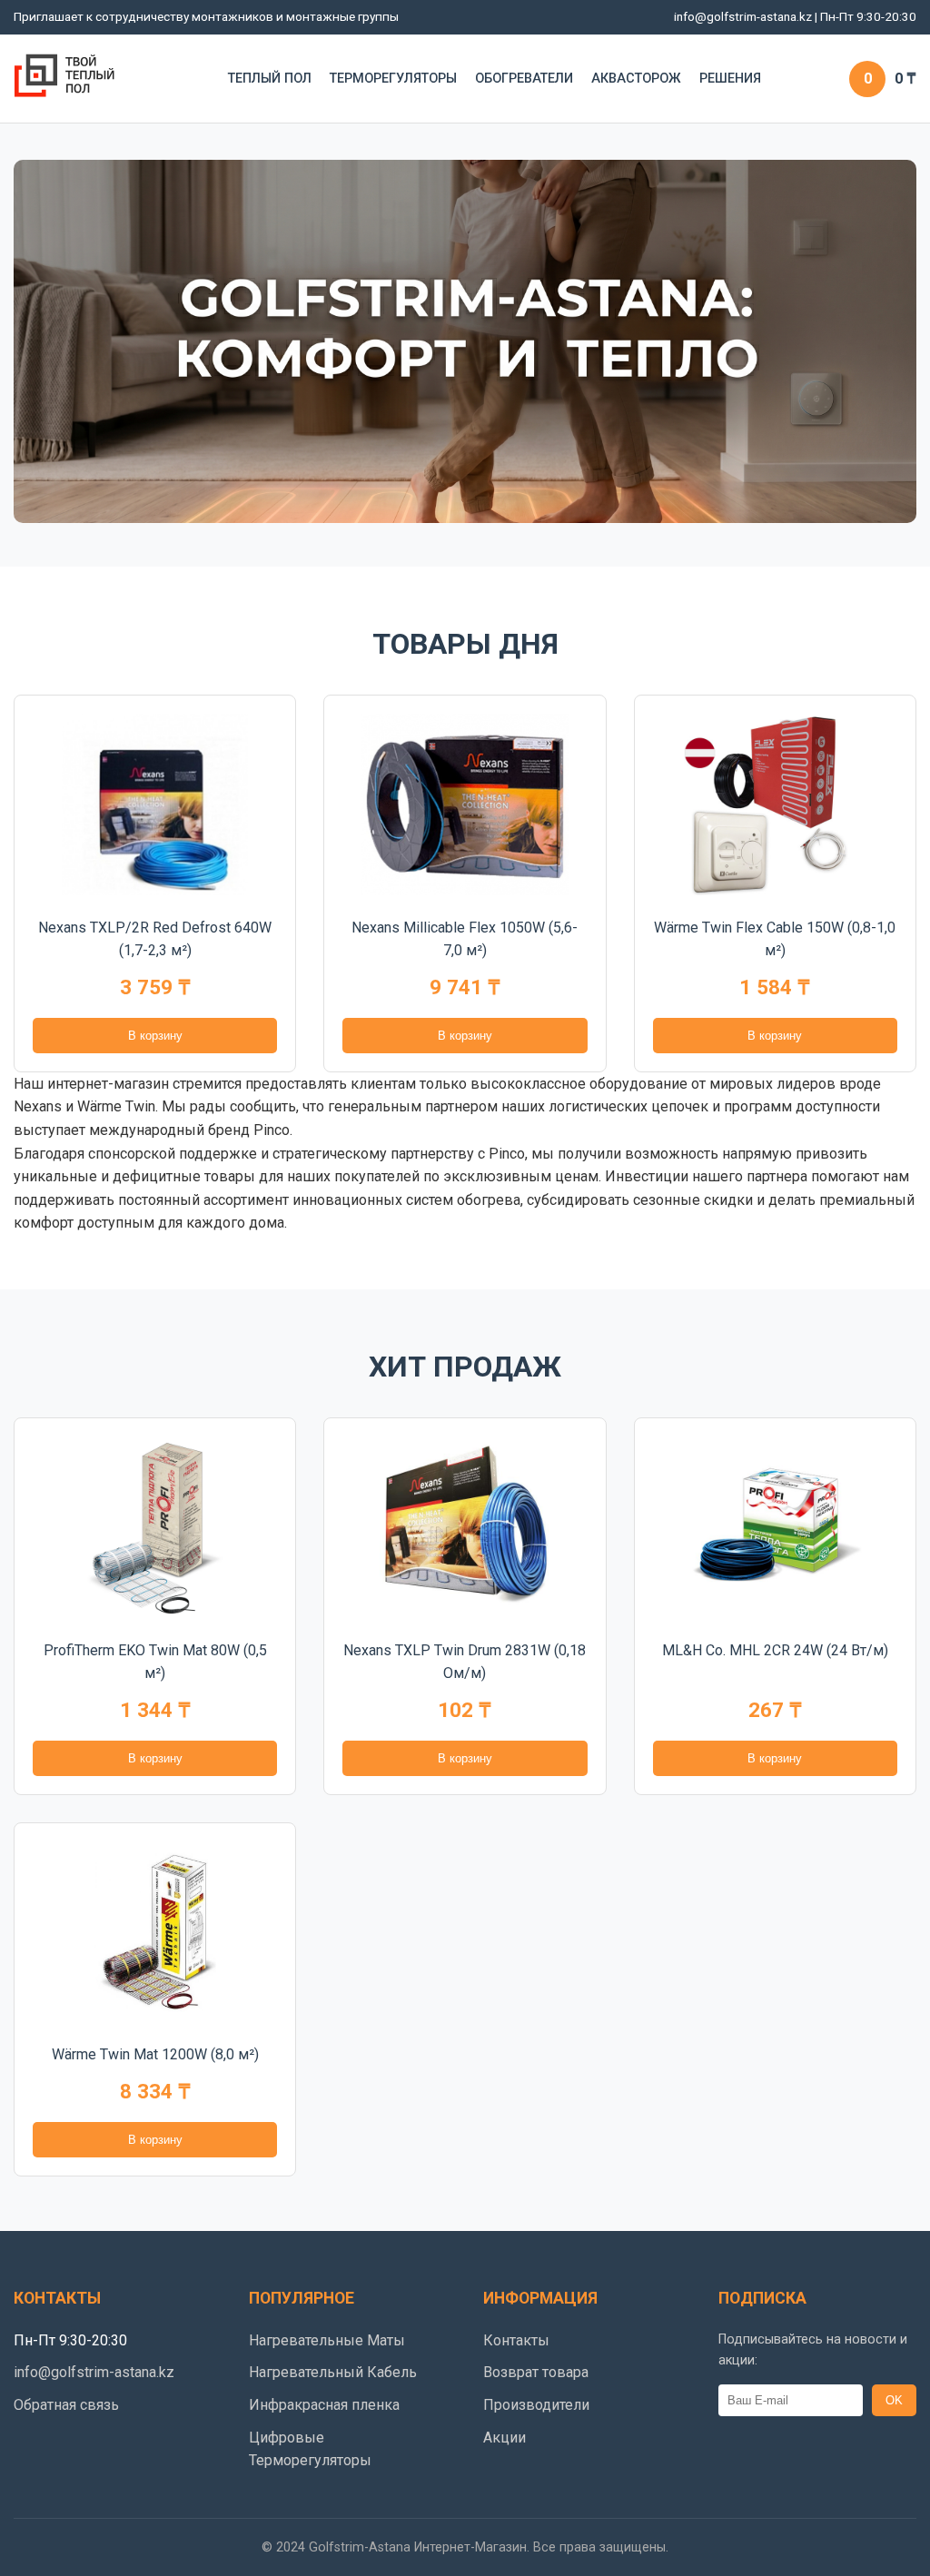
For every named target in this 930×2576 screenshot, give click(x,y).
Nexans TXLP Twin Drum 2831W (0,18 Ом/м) (465, 1662)
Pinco (507, 1154)
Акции (505, 2438)
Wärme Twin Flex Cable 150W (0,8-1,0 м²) (775, 939)
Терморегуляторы (393, 79)
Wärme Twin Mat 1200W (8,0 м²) (155, 2054)
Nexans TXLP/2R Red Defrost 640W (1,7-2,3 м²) (155, 939)
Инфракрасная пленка (324, 2405)
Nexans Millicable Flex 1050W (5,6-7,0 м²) (465, 939)
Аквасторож (636, 79)
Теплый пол (270, 79)
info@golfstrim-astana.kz (743, 16)
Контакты (516, 2340)
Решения (730, 79)
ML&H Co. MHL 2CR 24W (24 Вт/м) (775, 1650)
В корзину (155, 1036)
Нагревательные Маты (327, 2340)
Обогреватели (524, 79)
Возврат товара (536, 2372)
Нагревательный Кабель (333, 2372)
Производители (536, 2405)
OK (894, 2400)
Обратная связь (66, 2405)
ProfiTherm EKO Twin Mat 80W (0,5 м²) (155, 1662)
